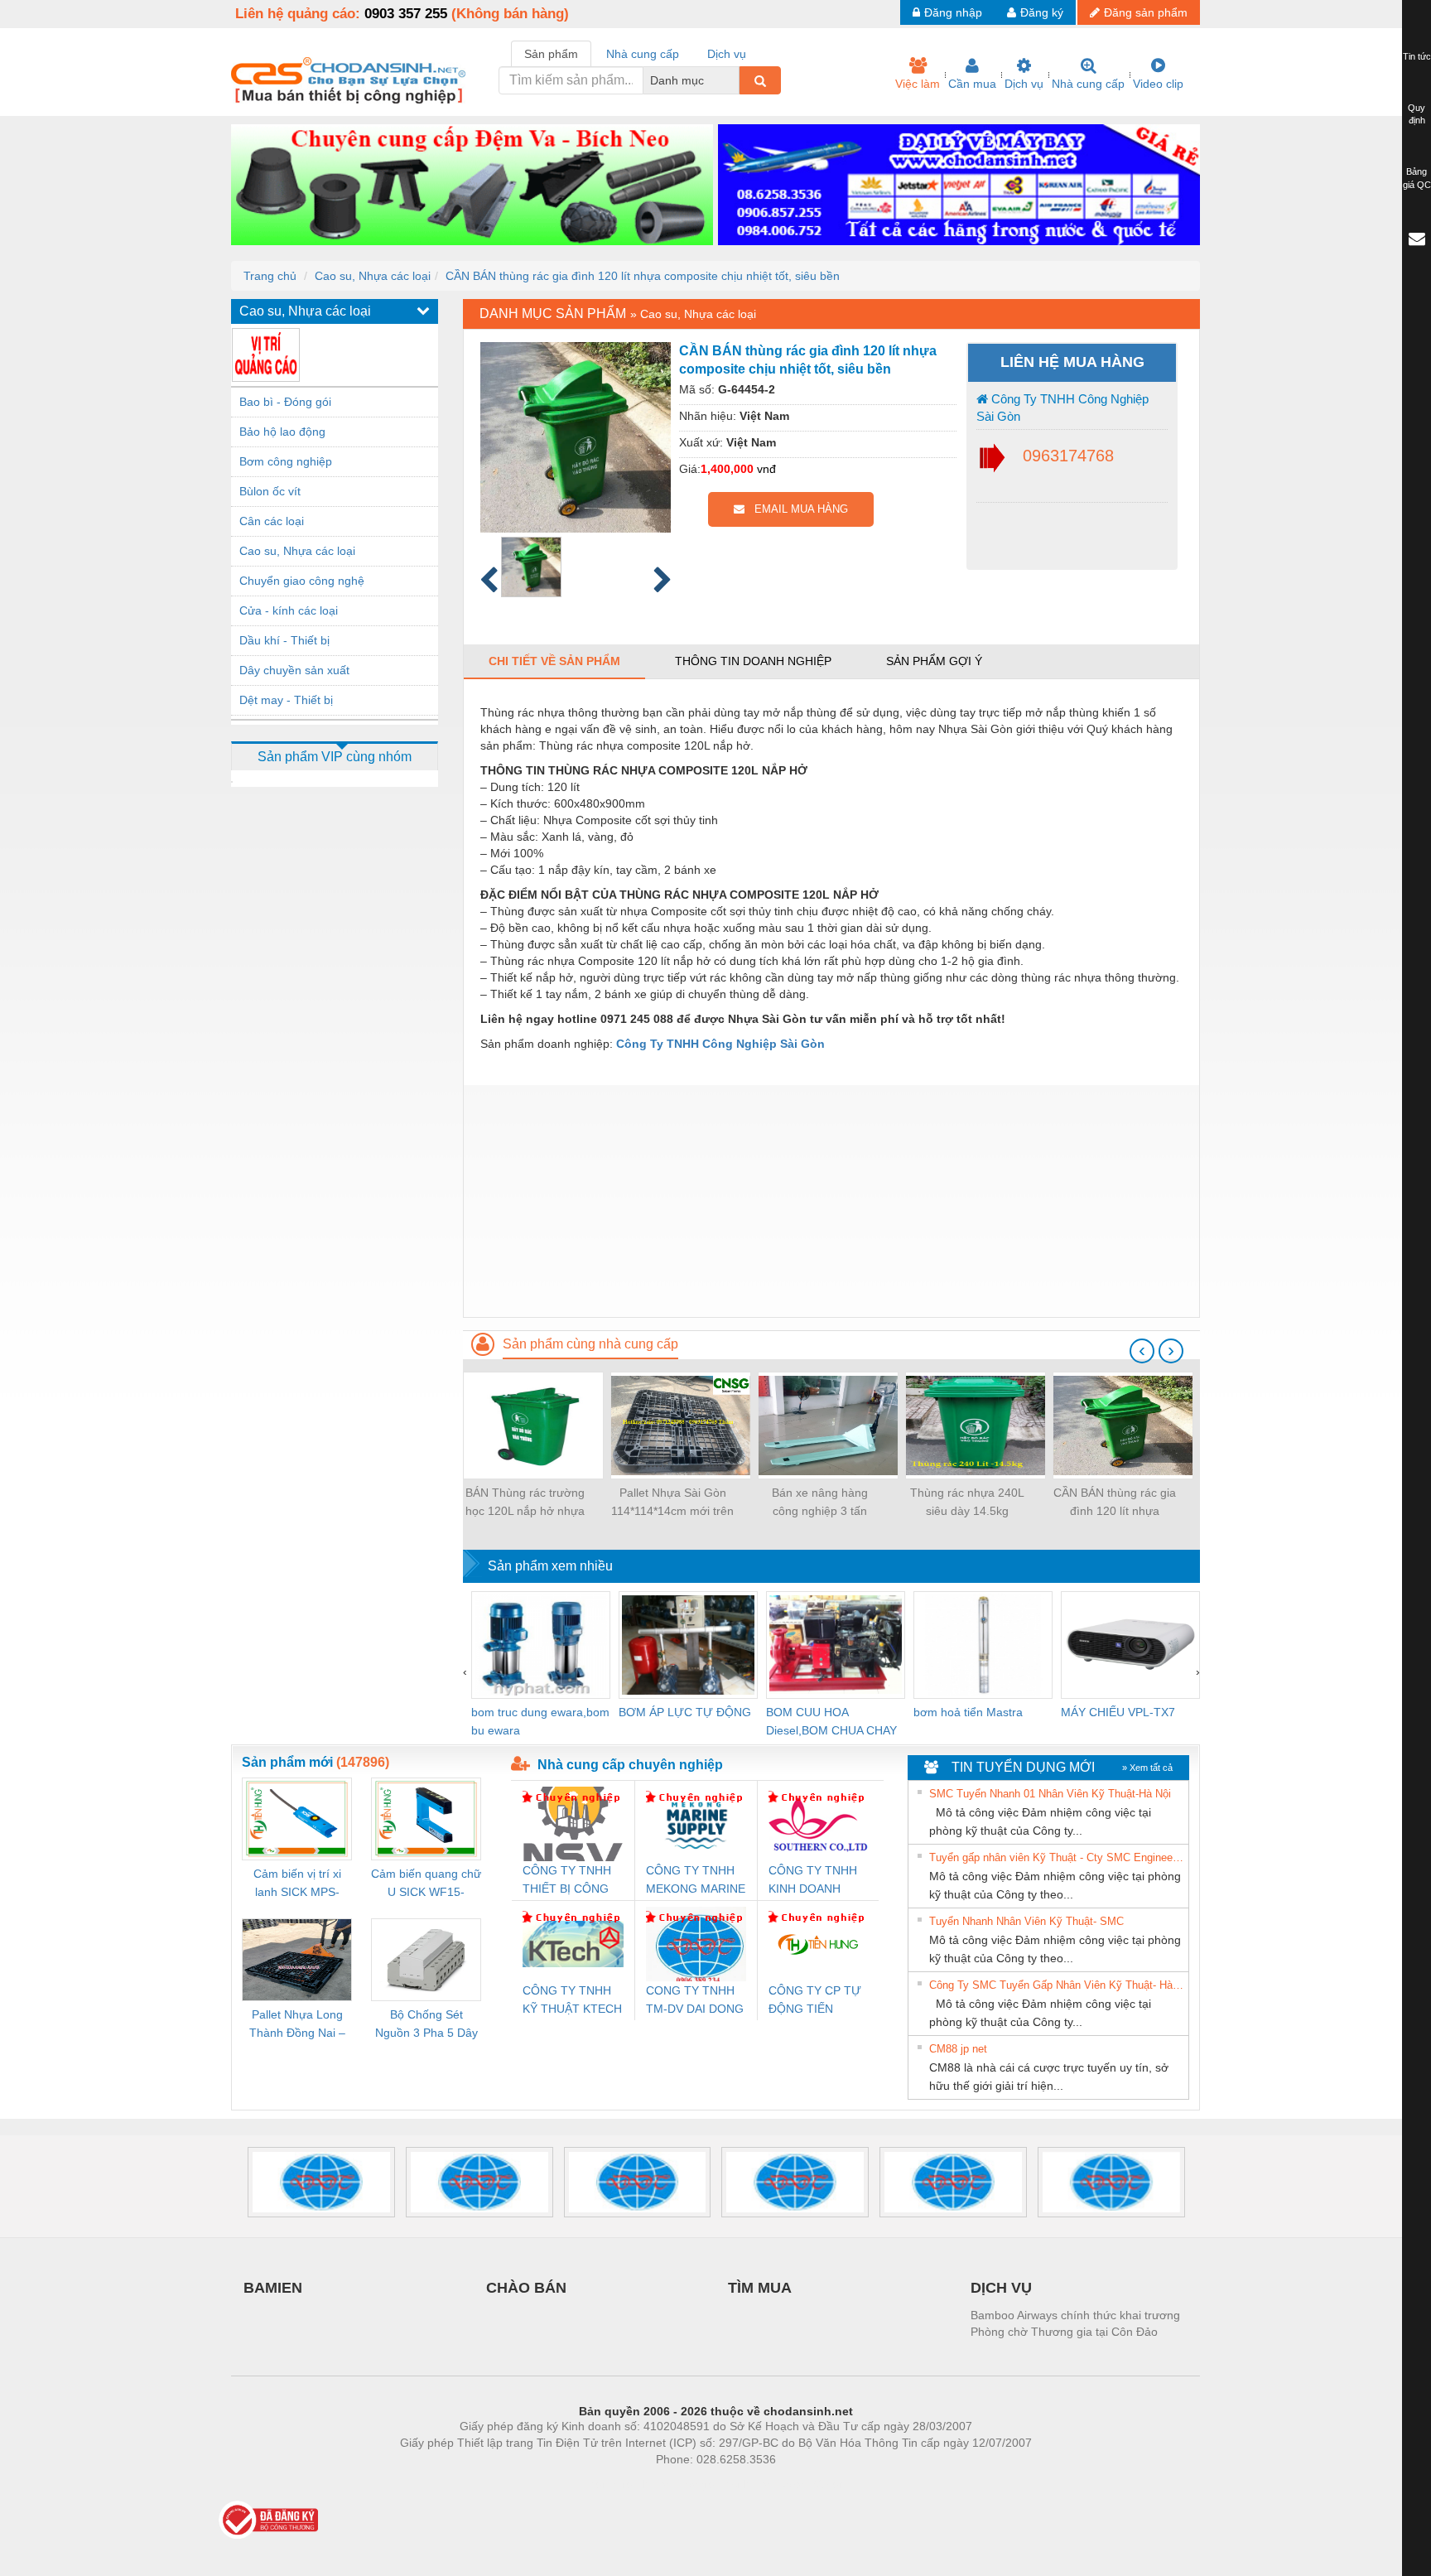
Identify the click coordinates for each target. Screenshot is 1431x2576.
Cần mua (972, 84)
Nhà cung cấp (1088, 84)
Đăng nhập (953, 12)
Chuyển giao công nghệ (302, 581)
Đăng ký (1042, 12)
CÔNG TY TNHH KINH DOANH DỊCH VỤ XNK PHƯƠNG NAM (813, 1881)
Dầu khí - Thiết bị (284, 640)
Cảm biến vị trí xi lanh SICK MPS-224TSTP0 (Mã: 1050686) (297, 1884)
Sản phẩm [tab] (551, 54)
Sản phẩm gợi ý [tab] (934, 661)
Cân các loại (272, 521)
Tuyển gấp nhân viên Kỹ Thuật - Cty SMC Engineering (1057, 1857)
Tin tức (1417, 56)
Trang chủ (270, 276)
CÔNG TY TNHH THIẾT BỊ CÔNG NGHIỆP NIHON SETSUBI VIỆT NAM (567, 1881)
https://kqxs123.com (797, 2484)
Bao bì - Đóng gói (285, 402)
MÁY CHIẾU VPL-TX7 (1118, 1712)
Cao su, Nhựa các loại (373, 276)
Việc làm (918, 84)
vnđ (766, 469)
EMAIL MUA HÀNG (796, 509)
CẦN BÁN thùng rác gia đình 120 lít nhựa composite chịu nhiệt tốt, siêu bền (643, 276)
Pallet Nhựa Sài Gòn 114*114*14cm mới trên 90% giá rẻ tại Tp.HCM (672, 1503)
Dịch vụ (1024, 84)
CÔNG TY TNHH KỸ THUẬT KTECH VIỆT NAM (572, 2001)
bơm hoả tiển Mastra (968, 1712)
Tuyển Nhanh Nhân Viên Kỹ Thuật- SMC (1026, 1921)
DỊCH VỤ (1001, 2288)
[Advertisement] (831, 1201)
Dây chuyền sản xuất (294, 670)
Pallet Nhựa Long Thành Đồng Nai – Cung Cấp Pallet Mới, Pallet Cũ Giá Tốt (297, 2025)
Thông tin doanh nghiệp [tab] (753, 661)
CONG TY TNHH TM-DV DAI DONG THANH (695, 2001)
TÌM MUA (760, 2288)
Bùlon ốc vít (270, 491)
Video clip (1158, 84)
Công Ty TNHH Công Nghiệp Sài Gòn (1062, 408)
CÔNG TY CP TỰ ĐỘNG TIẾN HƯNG (815, 2001)
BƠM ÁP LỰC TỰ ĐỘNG (685, 1712)
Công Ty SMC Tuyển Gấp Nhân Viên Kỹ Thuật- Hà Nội (1057, 1985)
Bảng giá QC (1417, 178)
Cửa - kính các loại (289, 610)
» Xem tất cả (1147, 1768)
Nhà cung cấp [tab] (643, 54)
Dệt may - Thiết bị (286, 700)
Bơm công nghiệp (286, 461)
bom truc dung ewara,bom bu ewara (540, 1721)
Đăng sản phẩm (1146, 12)
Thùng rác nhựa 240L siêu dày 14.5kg (967, 1502)
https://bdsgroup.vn (694, 2484)
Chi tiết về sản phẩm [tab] (554, 661)
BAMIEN (273, 2288)
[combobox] (735, 80)
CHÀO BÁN (526, 2288)
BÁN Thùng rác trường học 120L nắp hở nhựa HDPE (525, 1503)
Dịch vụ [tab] (727, 54)
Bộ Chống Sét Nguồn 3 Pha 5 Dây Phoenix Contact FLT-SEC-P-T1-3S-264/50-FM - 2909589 (426, 2025)
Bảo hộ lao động (282, 432)
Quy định (1417, 114)
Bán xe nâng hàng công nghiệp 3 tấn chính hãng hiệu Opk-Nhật (820, 1503)
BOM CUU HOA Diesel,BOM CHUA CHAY (831, 1721)
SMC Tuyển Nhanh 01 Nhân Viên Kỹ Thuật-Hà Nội (1050, 1794)
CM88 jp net (958, 2049)
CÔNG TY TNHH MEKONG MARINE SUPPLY (696, 1881)
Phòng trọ (608, 2484)
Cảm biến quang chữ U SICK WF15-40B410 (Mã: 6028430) (426, 1884)
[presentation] (1142, 1351)
